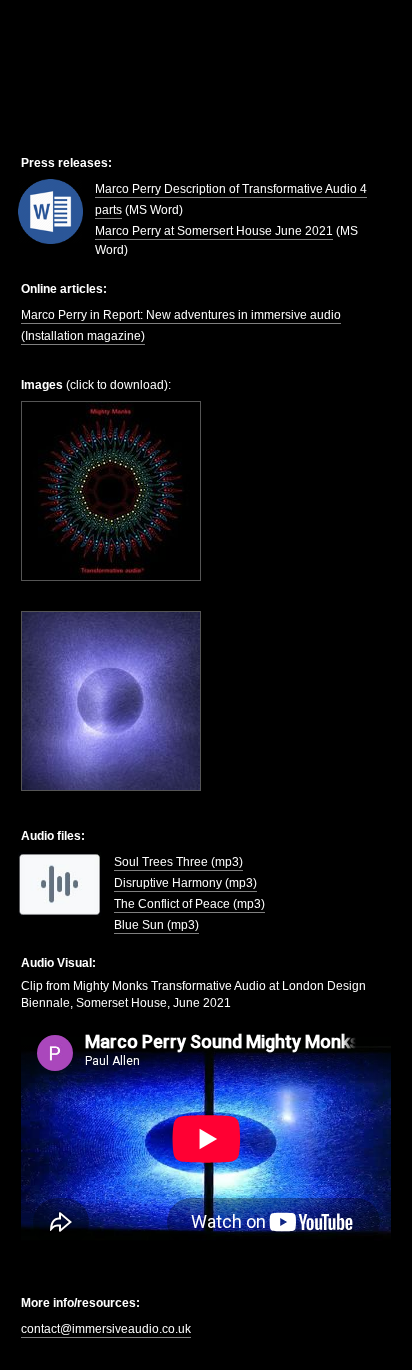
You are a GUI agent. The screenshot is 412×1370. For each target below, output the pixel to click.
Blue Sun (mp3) (156, 925)
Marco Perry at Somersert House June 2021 (214, 231)
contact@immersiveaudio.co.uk (106, 1329)
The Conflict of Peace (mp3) (189, 904)
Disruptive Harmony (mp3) (185, 883)
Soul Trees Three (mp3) (178, 862)
